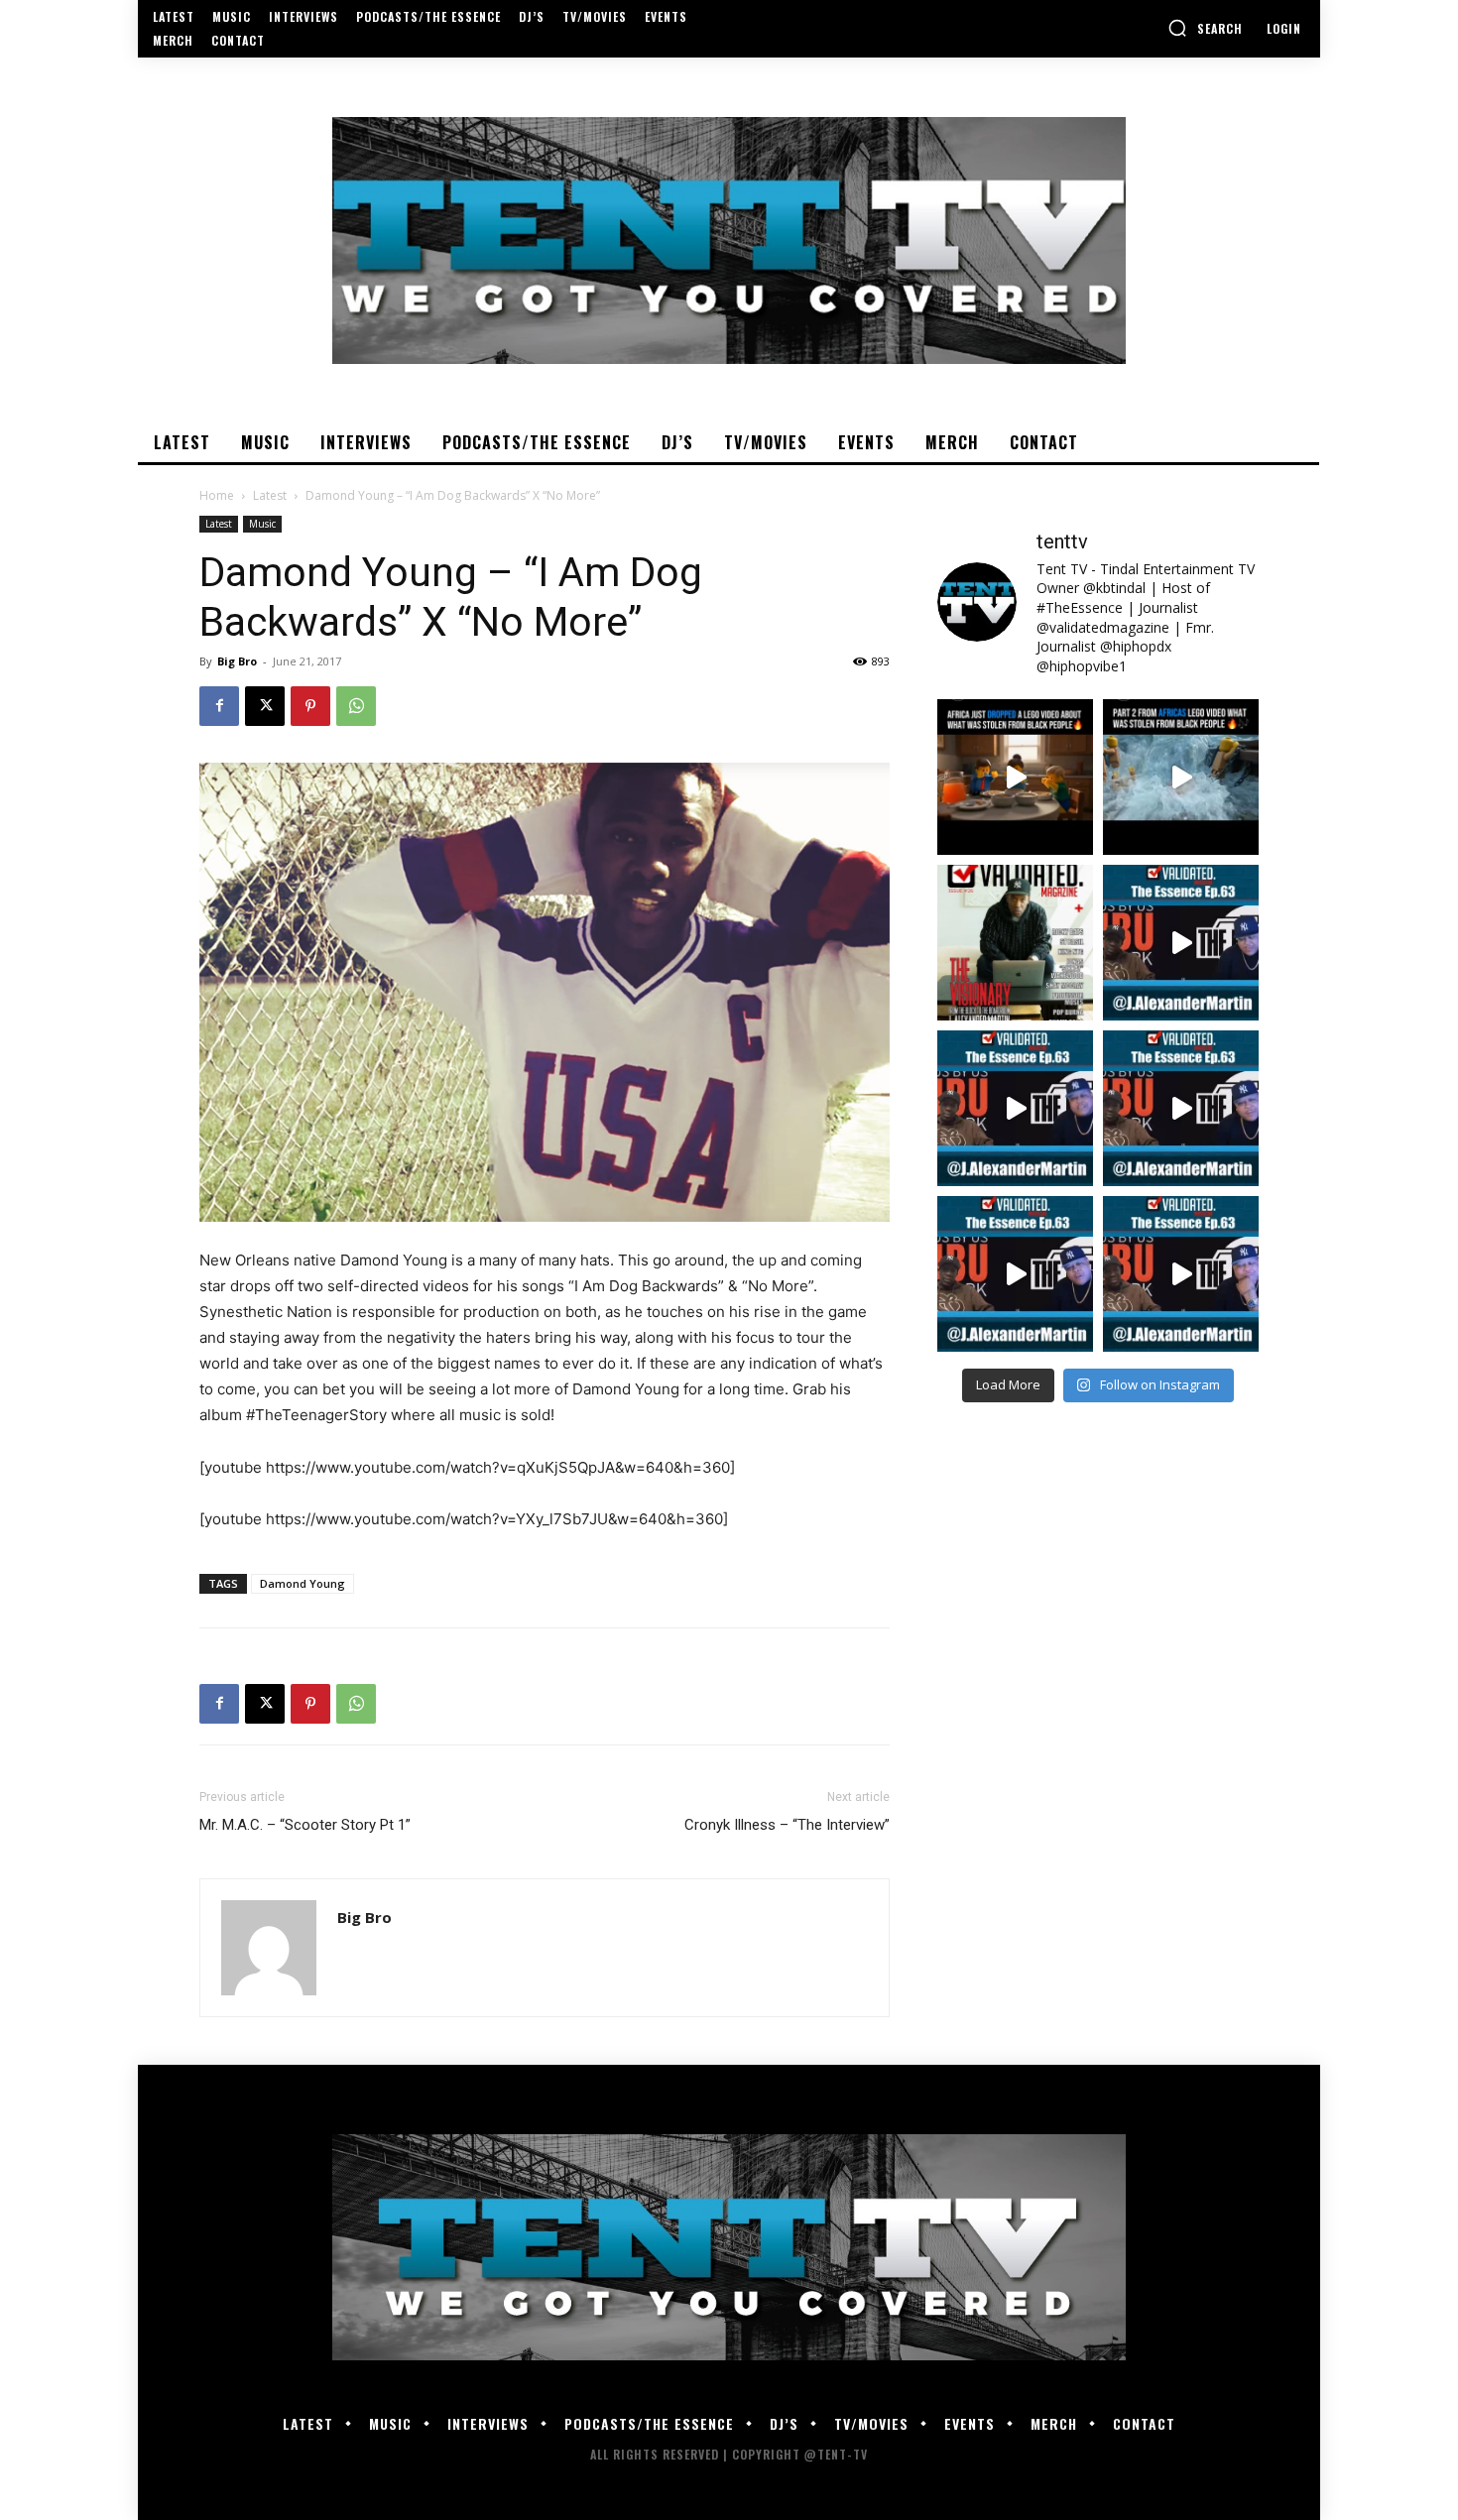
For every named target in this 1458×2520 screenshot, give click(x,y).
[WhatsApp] (356, 706)
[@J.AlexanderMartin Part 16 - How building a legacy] (1015, 1108)
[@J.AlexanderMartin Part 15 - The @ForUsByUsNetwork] (1181, 1108)
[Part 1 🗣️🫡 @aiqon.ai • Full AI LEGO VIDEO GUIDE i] (1015, 777)
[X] (265, 706)
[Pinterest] (310, 706)
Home (217, 495)
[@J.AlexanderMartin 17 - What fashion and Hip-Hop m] (1181, 943)
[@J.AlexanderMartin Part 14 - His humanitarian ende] (1015, 1274)
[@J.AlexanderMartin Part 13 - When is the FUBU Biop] (1181, 1274)
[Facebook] (219, 706)
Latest (270, 495)
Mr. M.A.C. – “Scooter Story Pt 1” (305, 1825)
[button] (1205, 28)
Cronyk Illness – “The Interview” (787, 1825)
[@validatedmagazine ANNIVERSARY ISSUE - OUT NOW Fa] (1015, 943)
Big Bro (237, 661)
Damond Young (303, 1583)
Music (262, 524)
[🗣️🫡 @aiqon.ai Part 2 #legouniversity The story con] (1181, 777)
